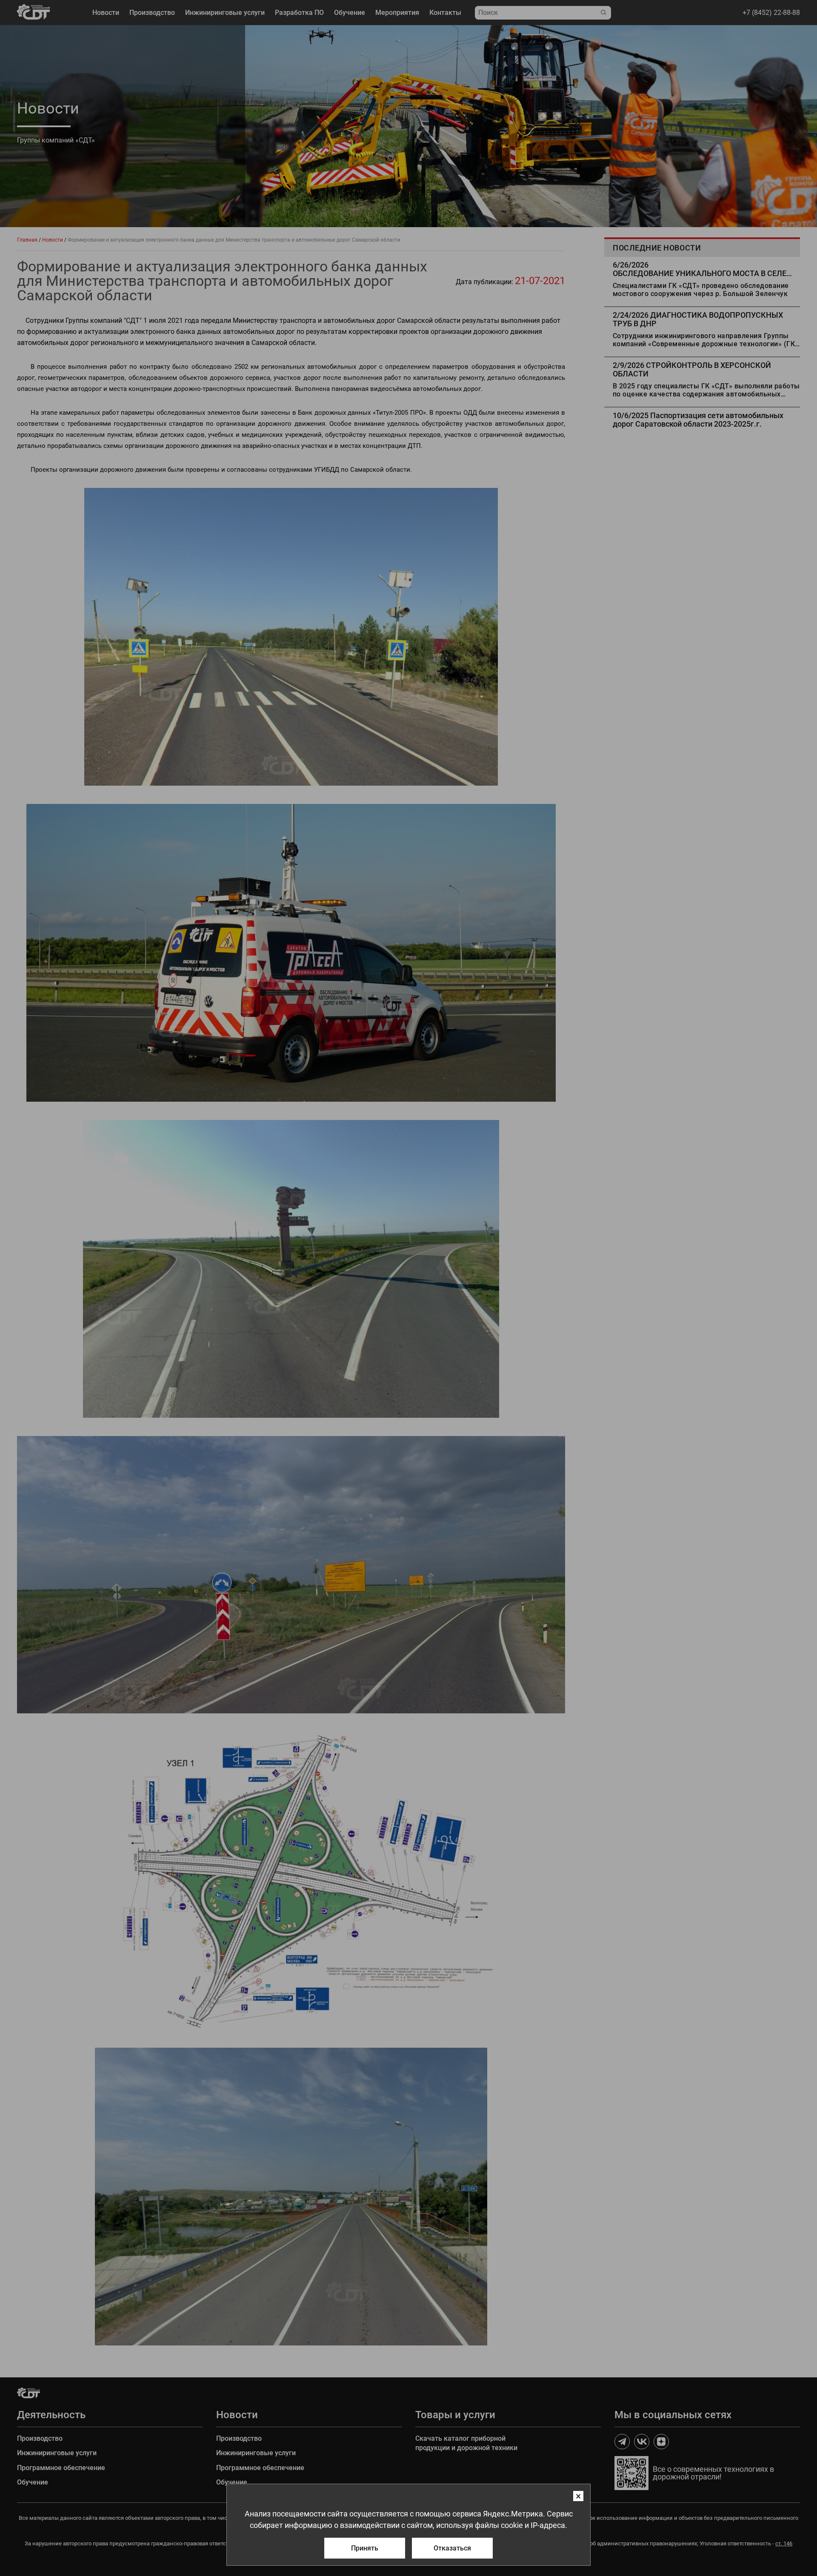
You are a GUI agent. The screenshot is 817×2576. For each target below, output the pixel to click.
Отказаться (452, 2548)
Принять (365, 2548)
